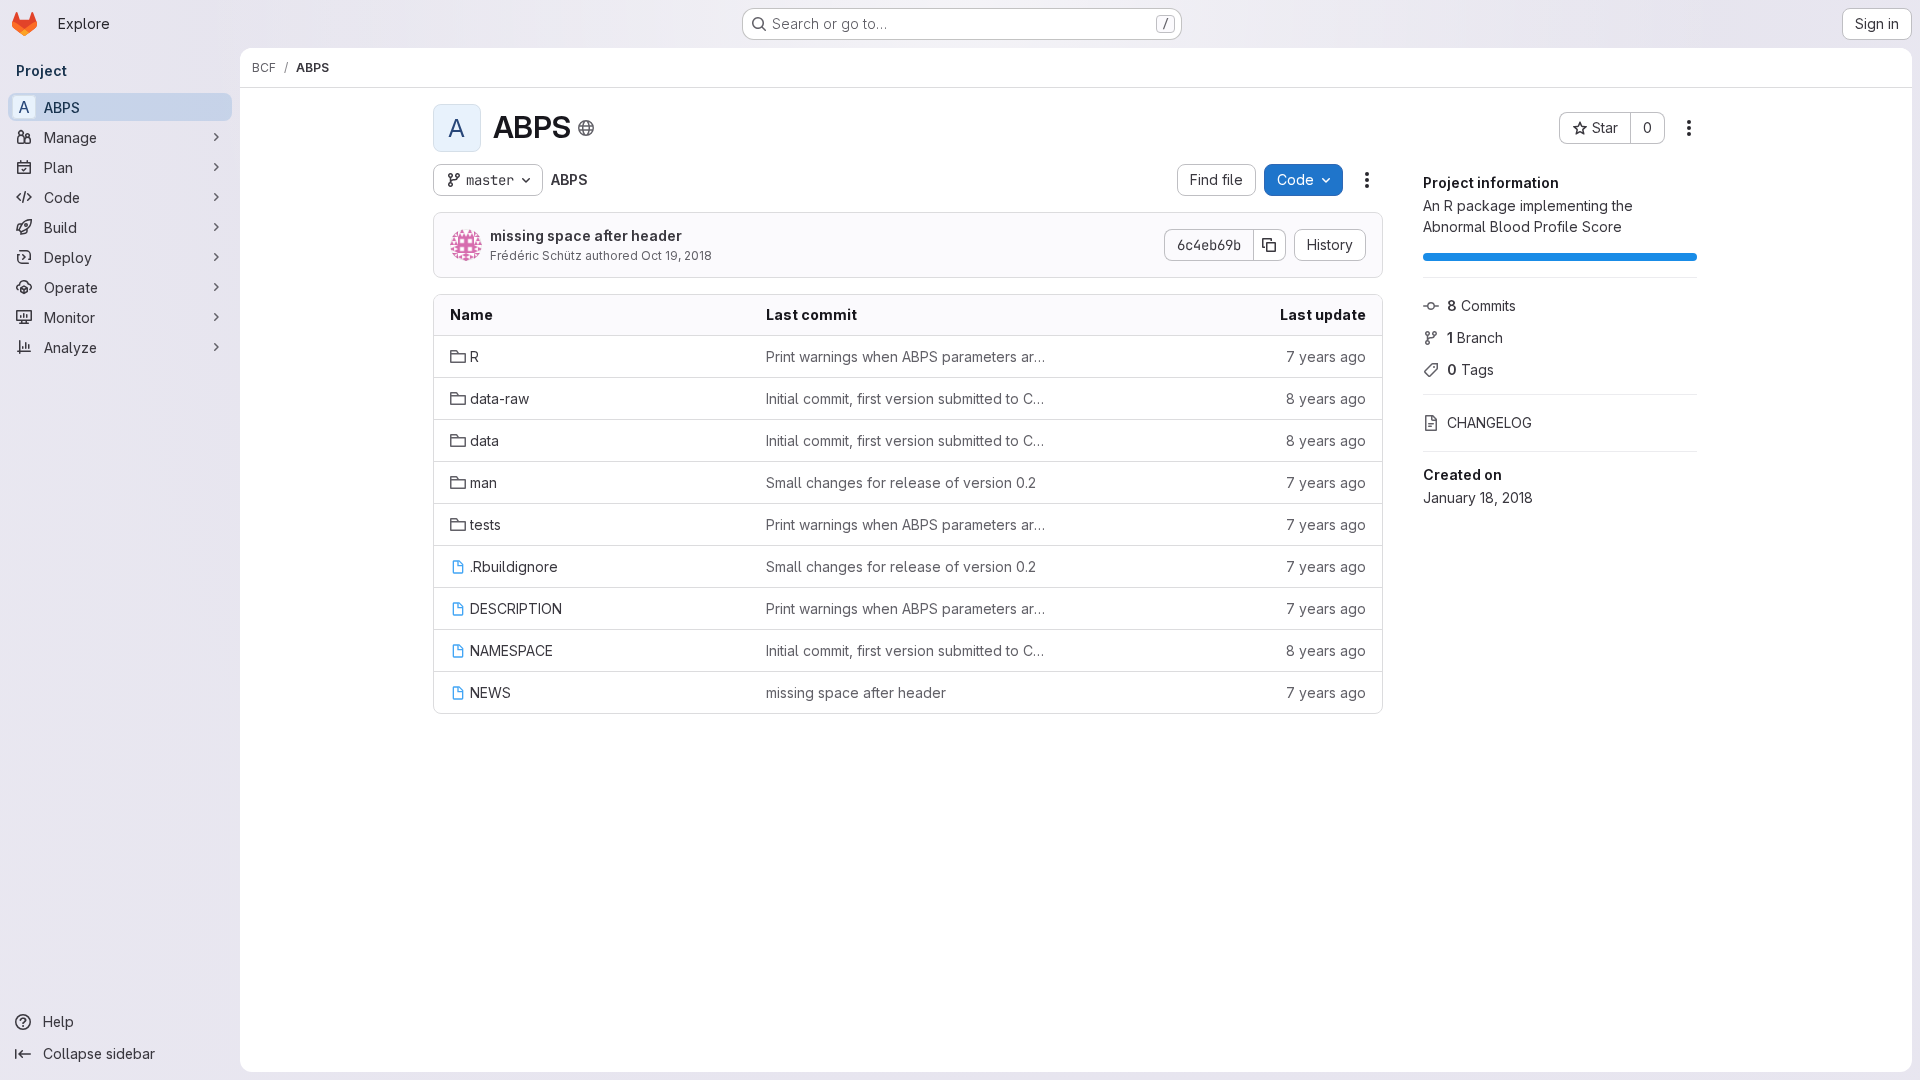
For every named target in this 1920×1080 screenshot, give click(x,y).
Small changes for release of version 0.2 (901, 482)
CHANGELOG (1489, 422)
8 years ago (1326, 398)
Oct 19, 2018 (676, 255)
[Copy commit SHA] (1270, 245)
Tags (1470, 369)
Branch (1475, 337)
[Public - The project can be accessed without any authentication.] (586, 128)
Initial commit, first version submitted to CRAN (908, 398)
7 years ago (1326, 356)
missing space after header (586, 235)
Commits (1481, 305)
